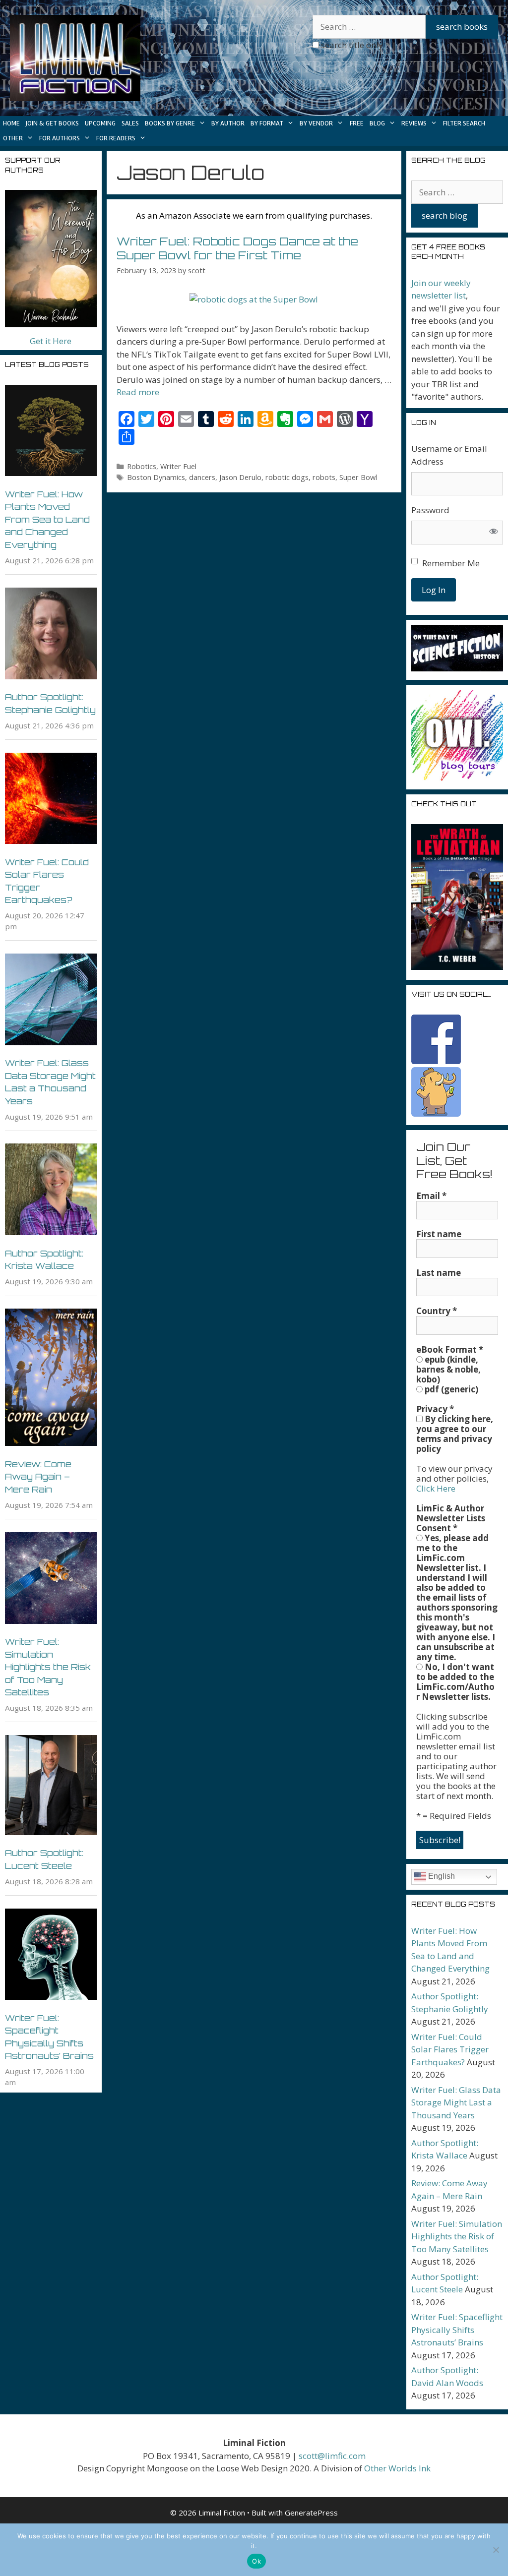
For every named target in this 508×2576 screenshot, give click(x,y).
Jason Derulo (240, 477)
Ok (256, 2561)
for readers (116, 138)
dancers (202, 477)
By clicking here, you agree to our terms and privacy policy (455, 1434)
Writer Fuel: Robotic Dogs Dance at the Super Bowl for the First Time (237, 248)
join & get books (52, 123)
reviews (414, 123)
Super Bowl (358, 477)
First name (439, 1234)
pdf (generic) (450, 1389)
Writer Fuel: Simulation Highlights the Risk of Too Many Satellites (48, 1667)
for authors (60, 138)
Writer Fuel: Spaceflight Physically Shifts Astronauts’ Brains (457, 2330)
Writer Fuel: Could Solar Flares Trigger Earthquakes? (450, 2049)
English (441, 1876)
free (357, 123)
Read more (138, 392)
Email (431, 1196)
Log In (434, 590)
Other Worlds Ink (397, 2468)
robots (324, 477)
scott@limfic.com (332, 2456)
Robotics (142, 466)
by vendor (316, 123)
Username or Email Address (449, 455)
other (13, 138)
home (11, 123)
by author (228, 123)
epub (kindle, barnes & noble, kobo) (448, 1370)
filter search (464, 123)
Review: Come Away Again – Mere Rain (38, 1477)
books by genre (170, 123)
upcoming (100, 123)
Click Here (436, 1488)
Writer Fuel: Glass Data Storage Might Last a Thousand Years (456, 2102)
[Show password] (494, 533)
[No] (496, 2550)
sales (130, 123)
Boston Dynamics (156, 477)
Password (430, 510)
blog (377, 123)
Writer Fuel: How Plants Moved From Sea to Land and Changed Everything (47, 519)
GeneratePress (311, 2513)
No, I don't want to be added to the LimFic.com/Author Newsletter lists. (455, 1682)
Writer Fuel (178, 466)
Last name (439, 1273)
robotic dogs (287, 477)
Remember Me (451, 563)
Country (437, 1311)
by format (267, 123)
